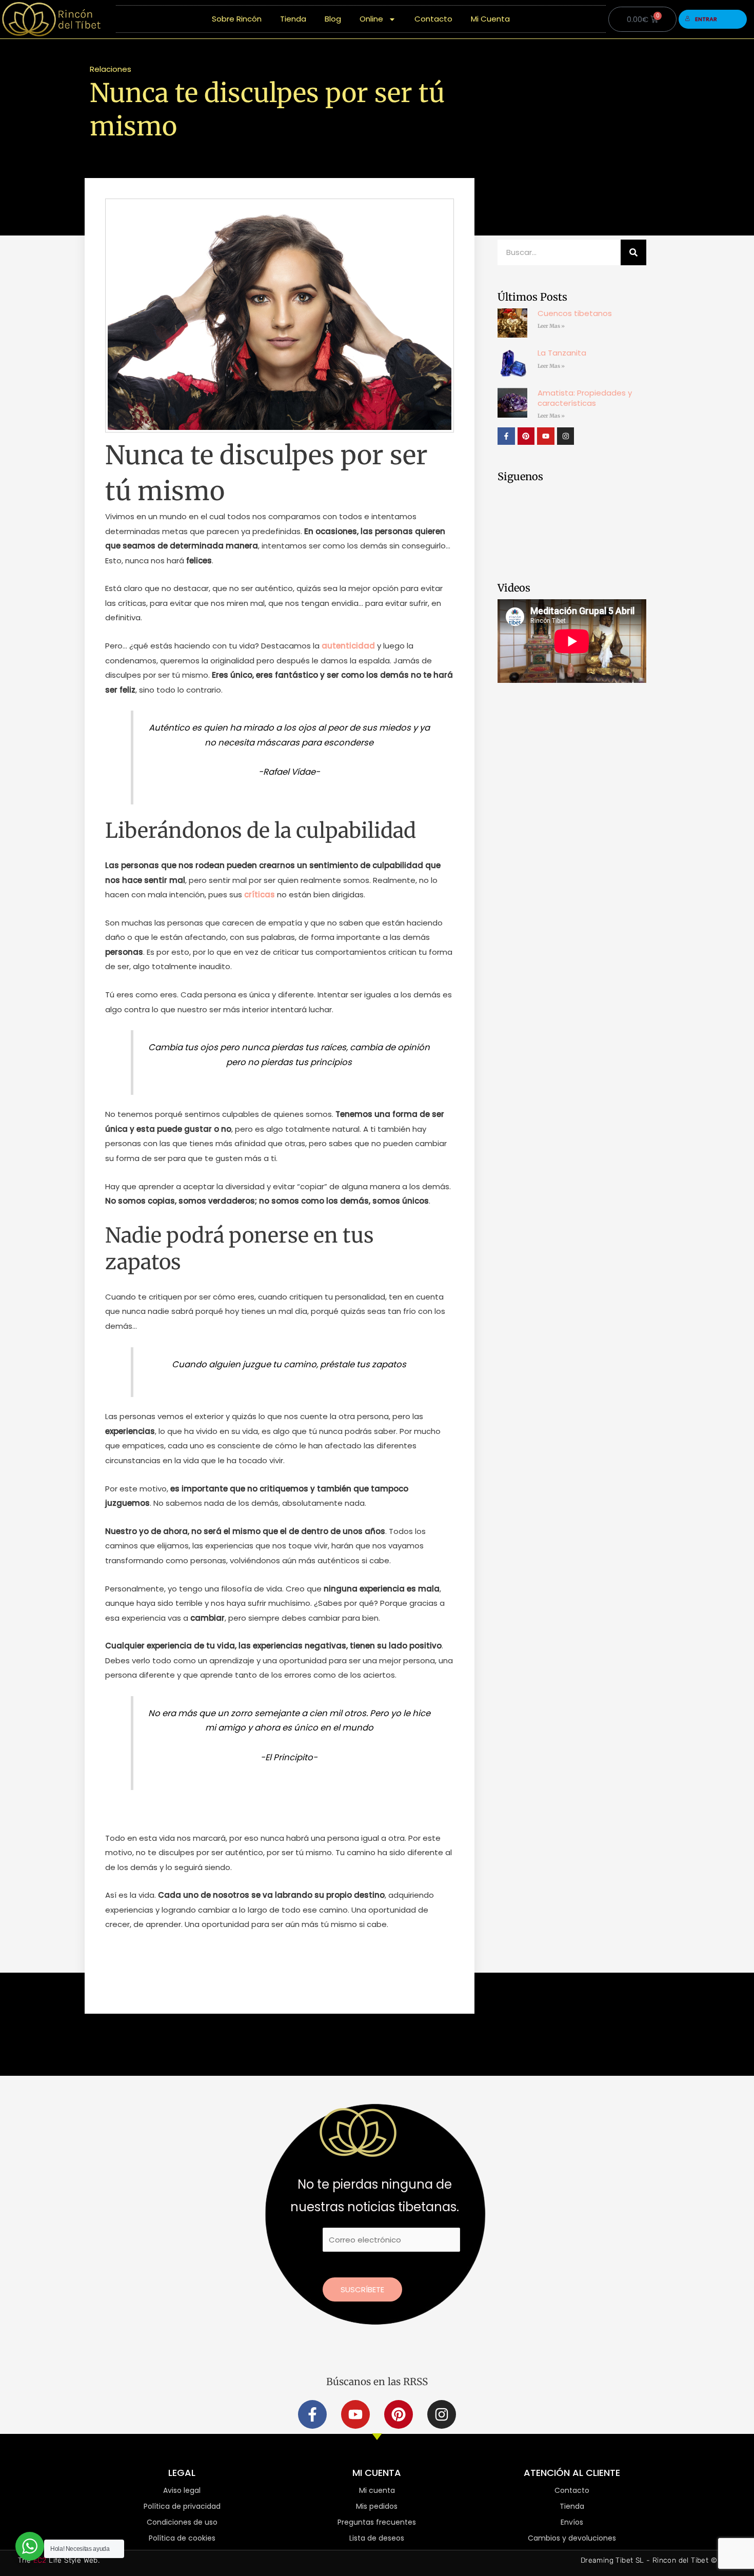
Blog (333, 19)
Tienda (293, 19)
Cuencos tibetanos (575, 313)
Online (371, 19)
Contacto (433, 19)
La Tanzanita (562, 353)
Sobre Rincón (237, 19)
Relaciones (111, 69)
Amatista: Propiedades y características (585, 398)
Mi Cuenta (490, 19)
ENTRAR (706, 19)
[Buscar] (633, 252)
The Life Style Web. (59, 2560)
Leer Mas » (551, 326)
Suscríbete (362, 2289)
